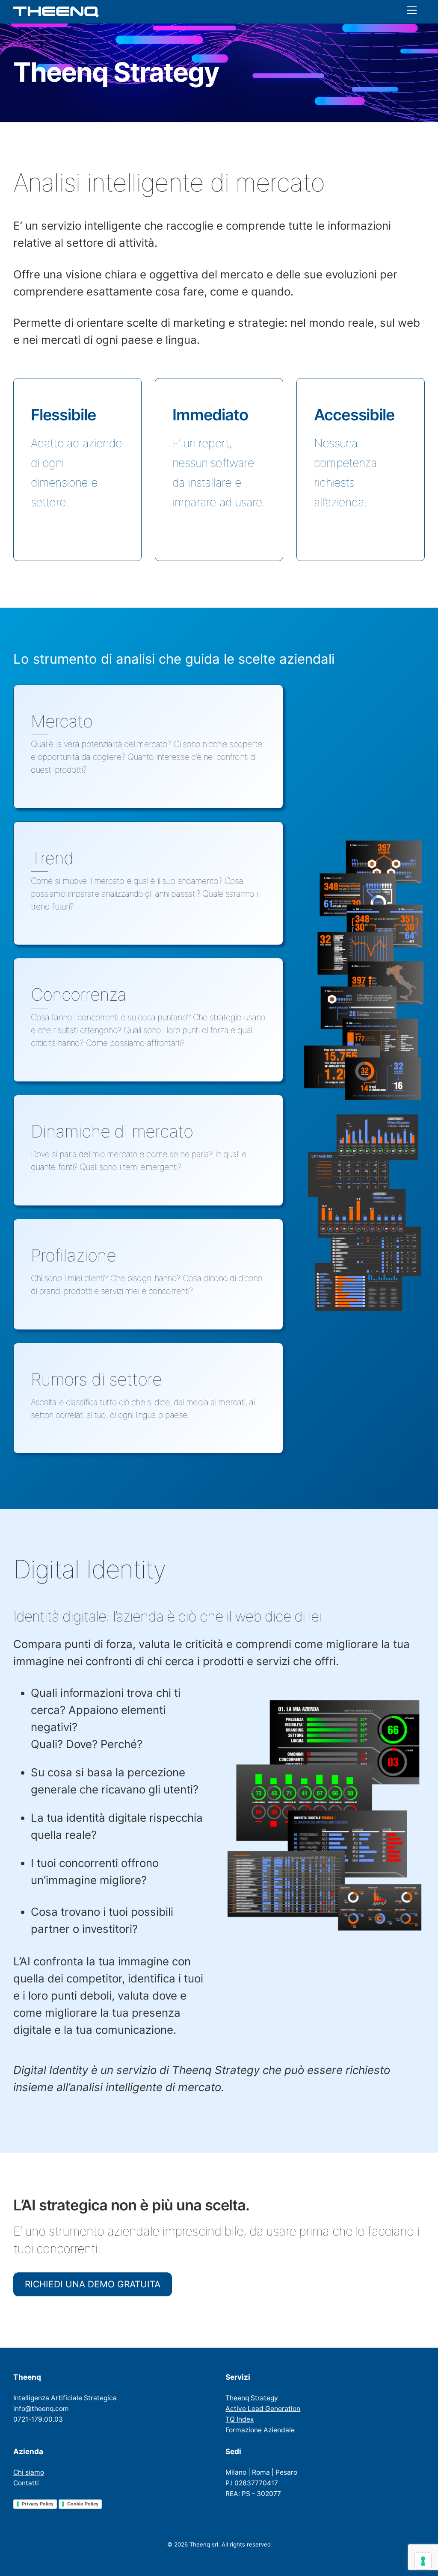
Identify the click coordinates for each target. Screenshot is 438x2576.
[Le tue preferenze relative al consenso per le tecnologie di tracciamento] (423, 2561)
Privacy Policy (38, 2504)
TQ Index (240, 2419)
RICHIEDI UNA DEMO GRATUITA (93, 2284)
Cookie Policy (83, 2504)
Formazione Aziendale (260, 2430)
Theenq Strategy (252, 2398)
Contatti (26, 2483)
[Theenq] (56, 14)
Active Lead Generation (263, 2409)
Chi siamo (29, 2472)
